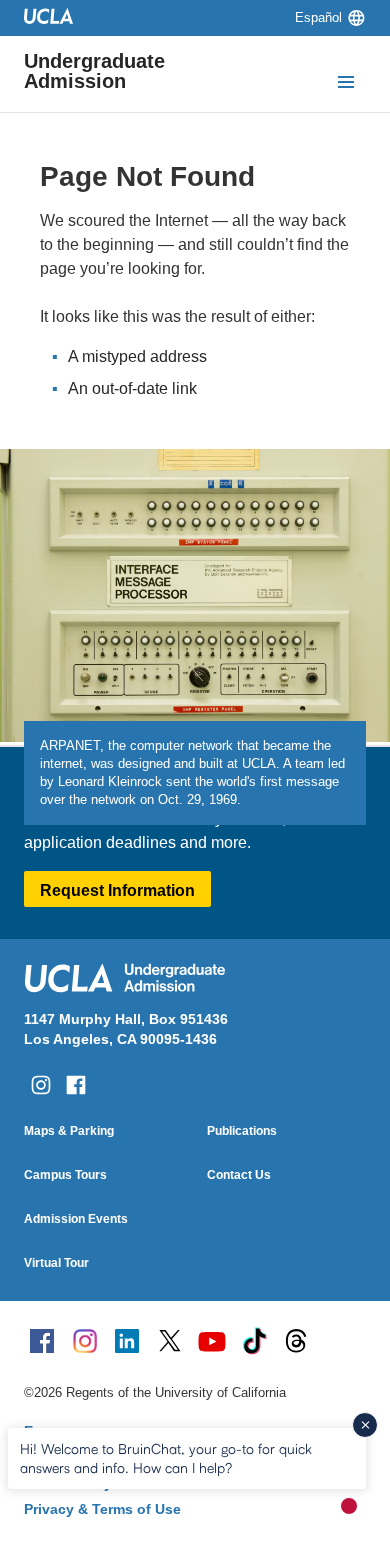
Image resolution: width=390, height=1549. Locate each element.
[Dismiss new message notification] (365, 1425)
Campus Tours (65, 1175)
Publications (242, 1131)
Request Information (117, 890)
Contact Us (239, 1175)
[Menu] (346, 84)
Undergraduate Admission (94, 71)
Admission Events (76, 1219)
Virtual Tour (56, 1263)
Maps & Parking (69, 1131)
